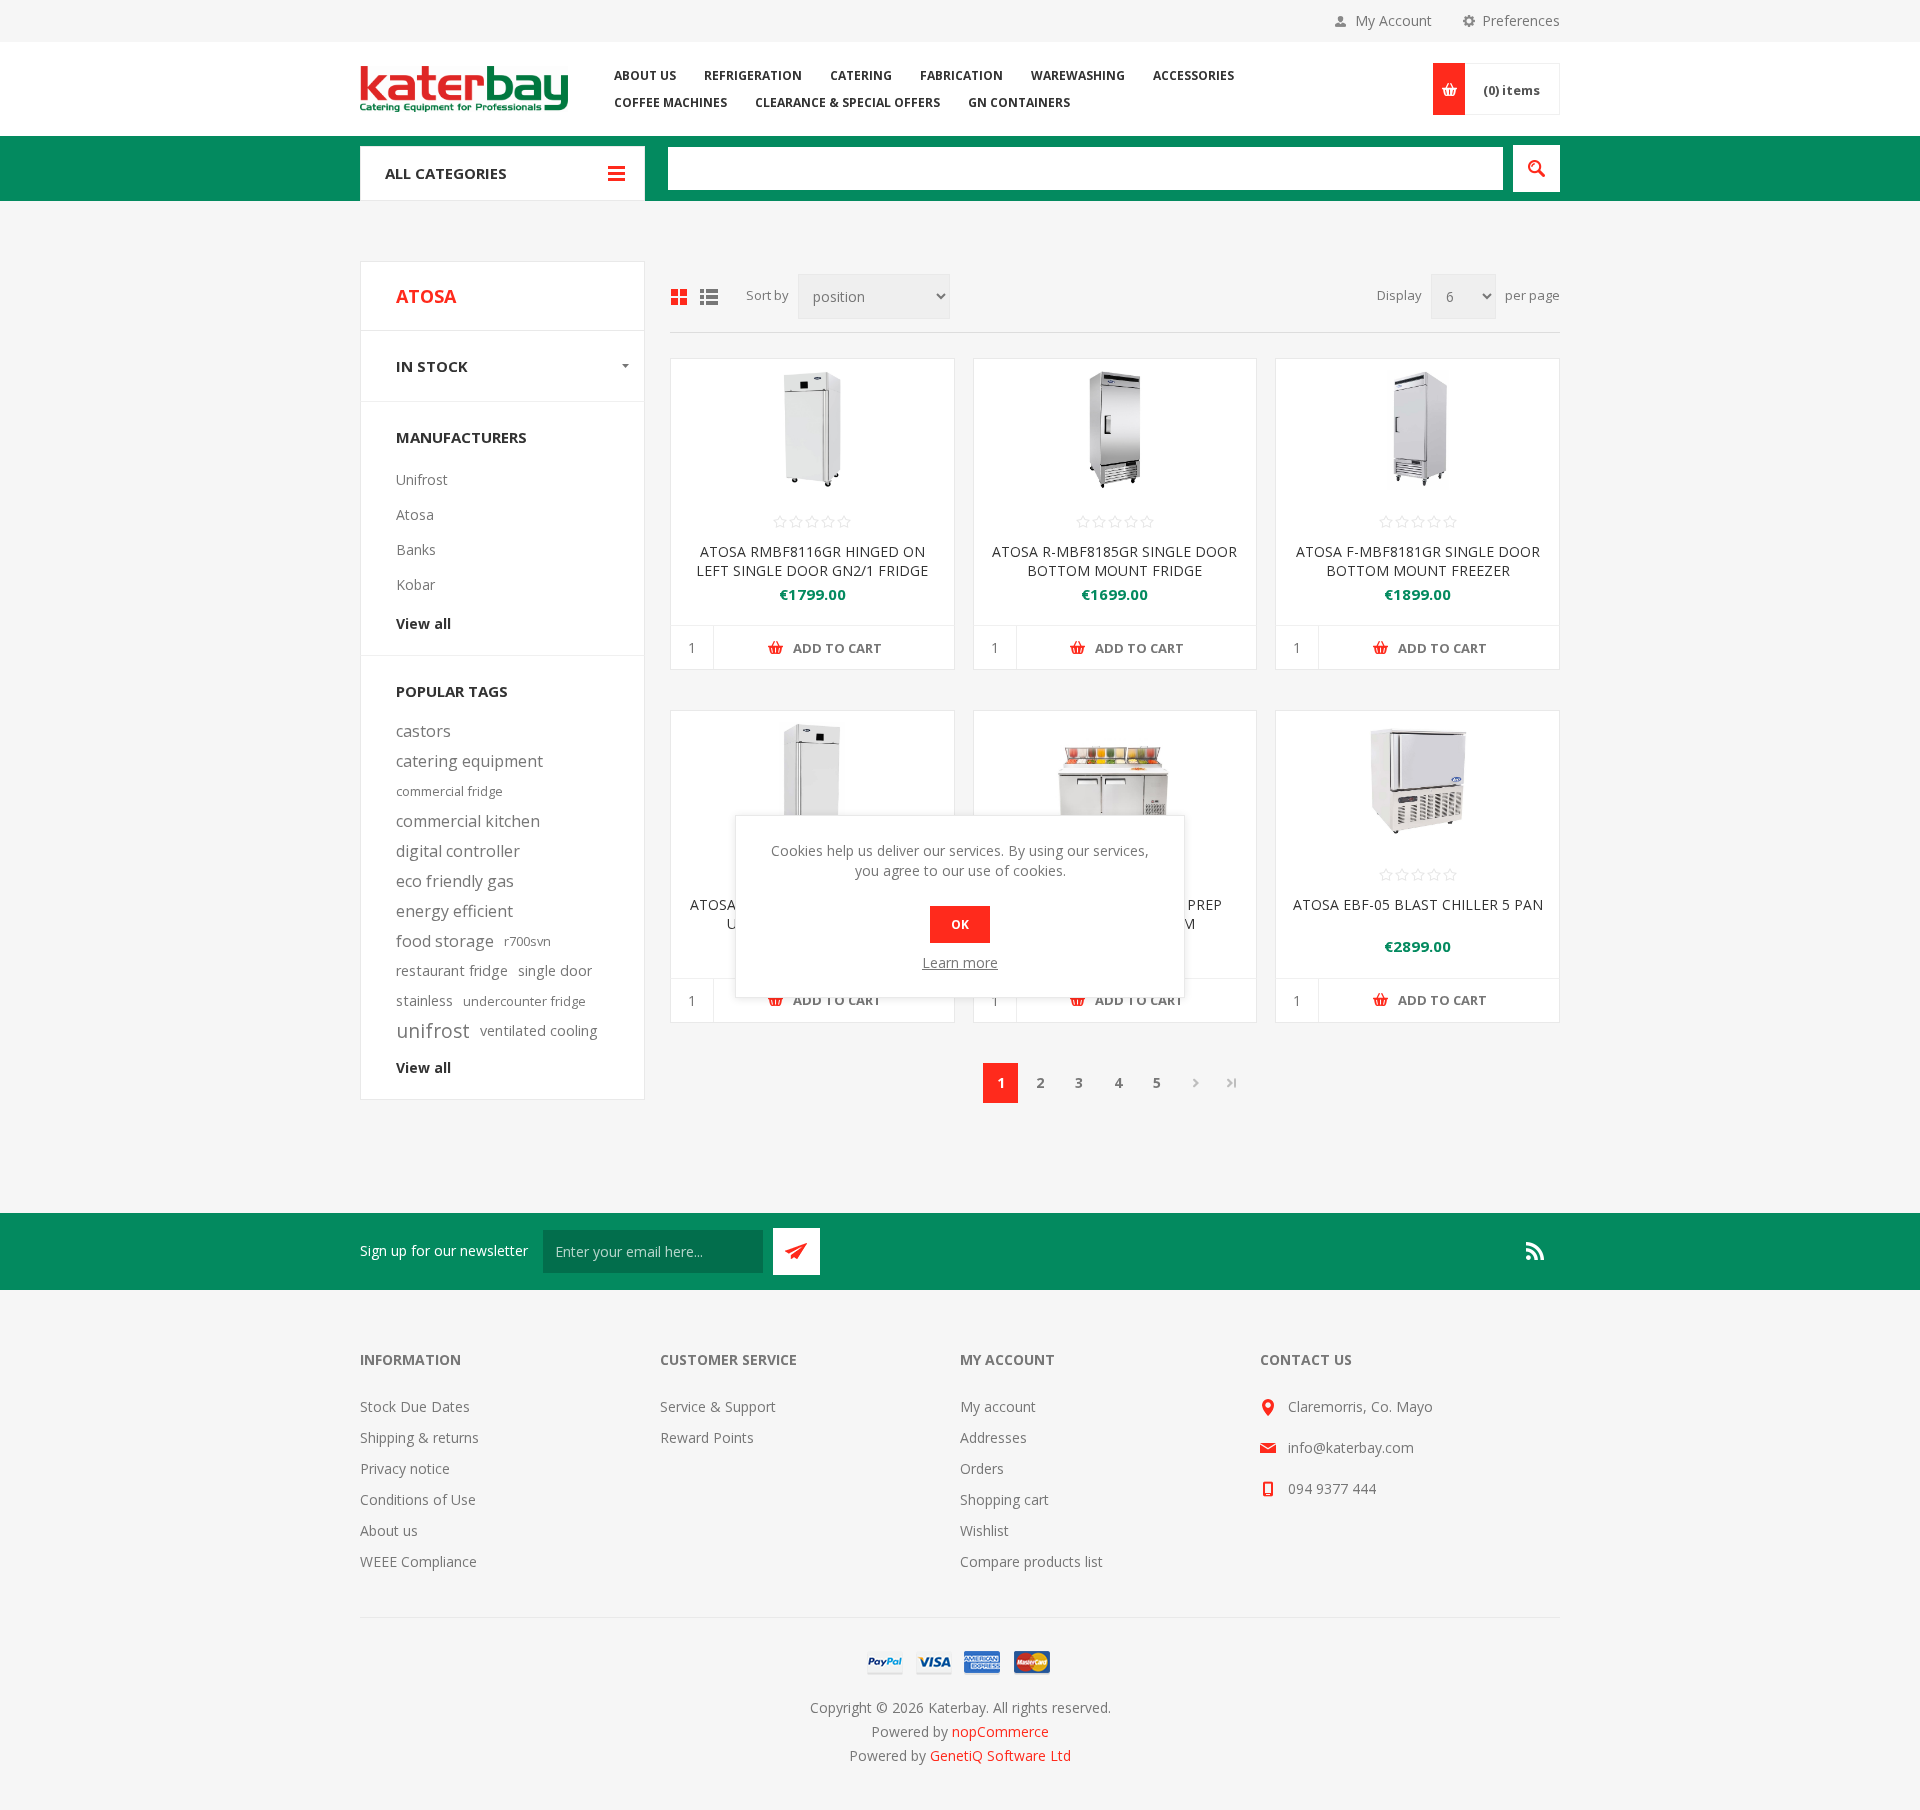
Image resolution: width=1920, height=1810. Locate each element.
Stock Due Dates (415, 1406)
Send (796, 1251)
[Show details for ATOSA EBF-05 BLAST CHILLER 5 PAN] (1417, 781)
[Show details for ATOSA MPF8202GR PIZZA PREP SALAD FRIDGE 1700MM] (1115, 781)
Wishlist (984, 1530)
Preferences (1521, 20)
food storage (445, 941)
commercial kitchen (468, 821)
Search (1536, 168)
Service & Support (718, 1406)
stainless (424, 1000)
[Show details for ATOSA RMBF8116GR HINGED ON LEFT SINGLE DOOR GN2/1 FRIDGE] (812, 429)
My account (998, 1406)
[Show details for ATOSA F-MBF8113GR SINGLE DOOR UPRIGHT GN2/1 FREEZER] (812, 781)
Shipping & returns (419, 1437)
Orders (982, 1468)
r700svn (527, 941)
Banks (416, 549)
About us (389, 1530)
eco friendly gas (455, 881)
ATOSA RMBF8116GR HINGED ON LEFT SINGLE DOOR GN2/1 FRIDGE (812, 561)
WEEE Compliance (418, 1561)
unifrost (433, 1030)
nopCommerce (1000, 1731)
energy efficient (454, 911)
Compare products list (1031, 1561)
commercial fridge (449, 791)
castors (423, 731)
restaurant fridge (452, 970)
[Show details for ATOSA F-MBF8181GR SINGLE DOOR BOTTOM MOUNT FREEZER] (1417, 429)
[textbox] (1085, 168)
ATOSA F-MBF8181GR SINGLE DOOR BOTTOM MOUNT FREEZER (1418, 561)
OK (960, 924)
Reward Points (707, 1437)
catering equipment (469, 761)
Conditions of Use (418, 1499)
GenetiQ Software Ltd (1000, 1755)
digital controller (458, 851)
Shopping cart (1004, 1499)
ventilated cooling (539, 1030)
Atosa (415, 514)
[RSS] (1536, 1251)
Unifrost (422, 479)
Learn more (960, 962)
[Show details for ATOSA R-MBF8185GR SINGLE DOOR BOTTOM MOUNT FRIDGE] (1115, 429)
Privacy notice (405, 1468)
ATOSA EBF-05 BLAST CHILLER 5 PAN (1418, 904)
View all (423, 623)
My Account (1393, 20)
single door (555, 970)
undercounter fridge (524, 1001)
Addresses (993, 1437)
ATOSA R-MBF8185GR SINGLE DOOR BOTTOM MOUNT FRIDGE (1114, 561)
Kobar (415, 584)
